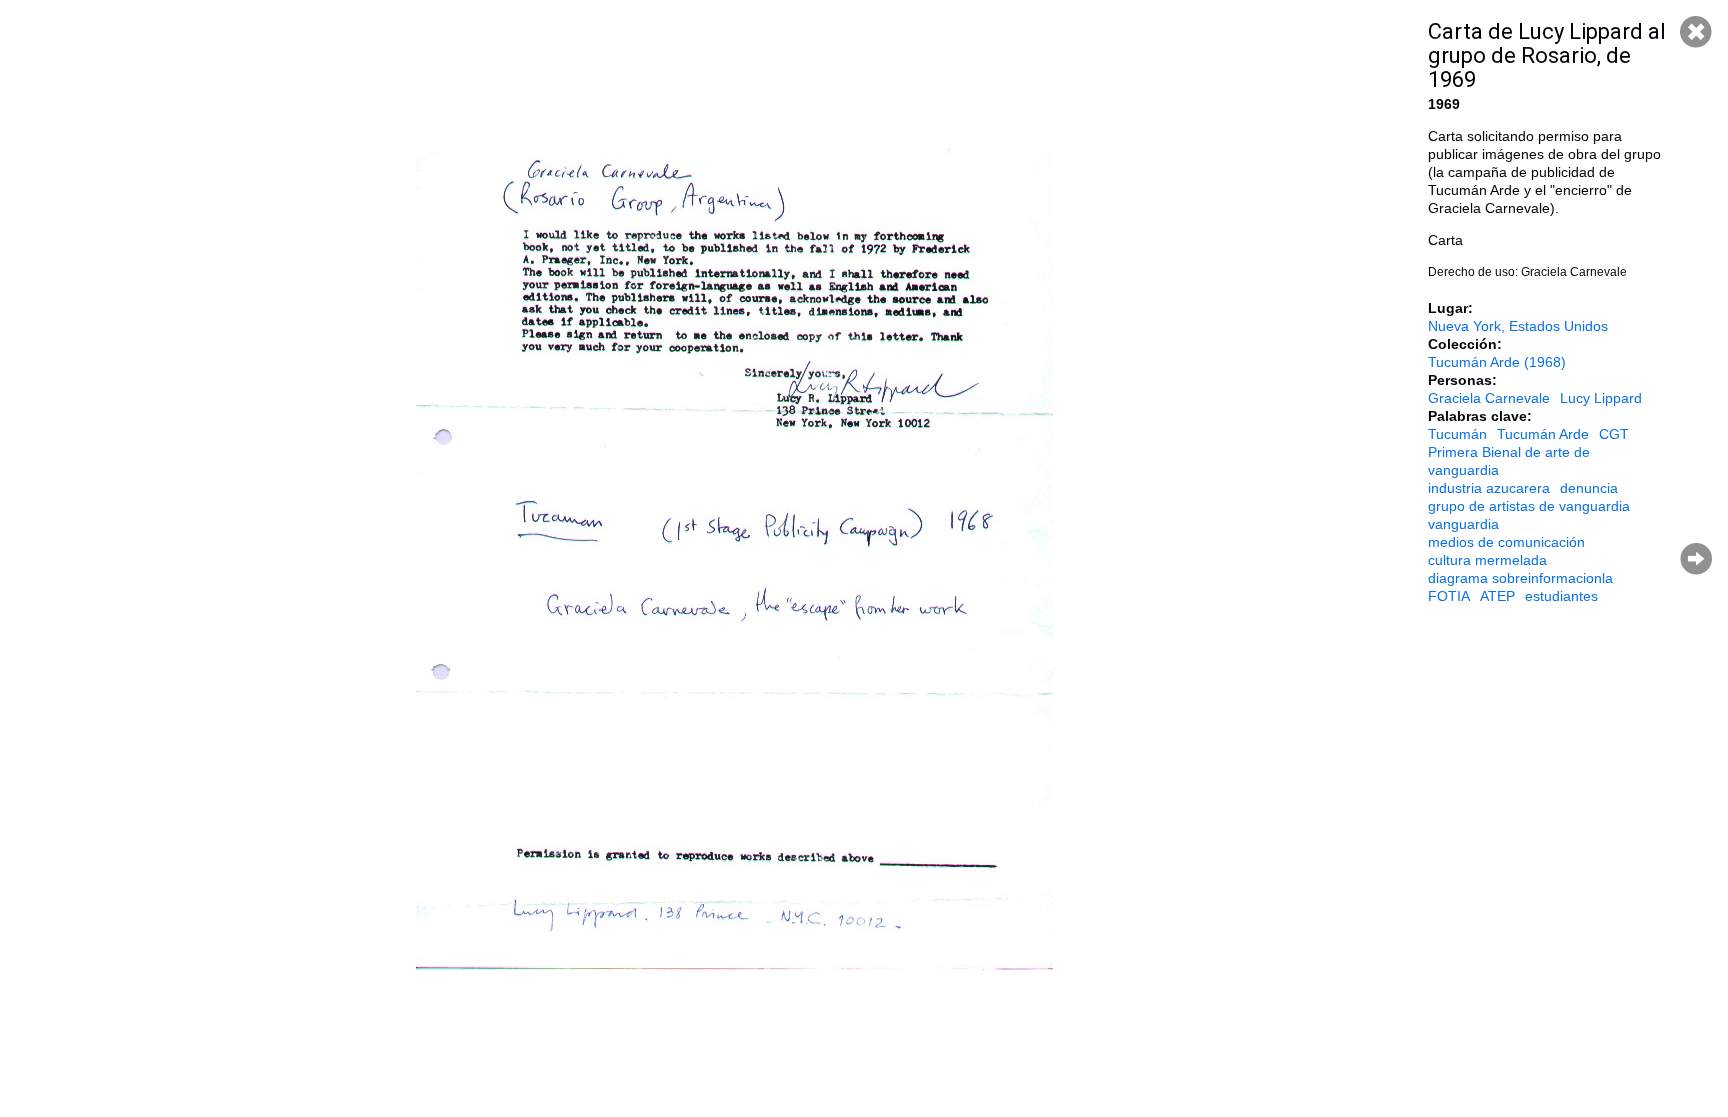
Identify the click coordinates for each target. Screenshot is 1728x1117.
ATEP (1497, 596)
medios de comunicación (1506, 542)
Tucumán (1457, 434)
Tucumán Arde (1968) (1497, 362)
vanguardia (1463, 524)
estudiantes (1561, 596)
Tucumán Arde (1543, 434)
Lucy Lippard (1601, 398)
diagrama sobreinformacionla (1520, 578)
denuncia (1589, 488)
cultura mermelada (1487, 560)
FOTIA (1449, 596)
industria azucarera (1489, 488)
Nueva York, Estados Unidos (1518, 326)
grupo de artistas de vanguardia (1529, 506)
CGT (1614, 434)
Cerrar (1696, 32)
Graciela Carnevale (1489, 398)
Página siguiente (1696, 559)
